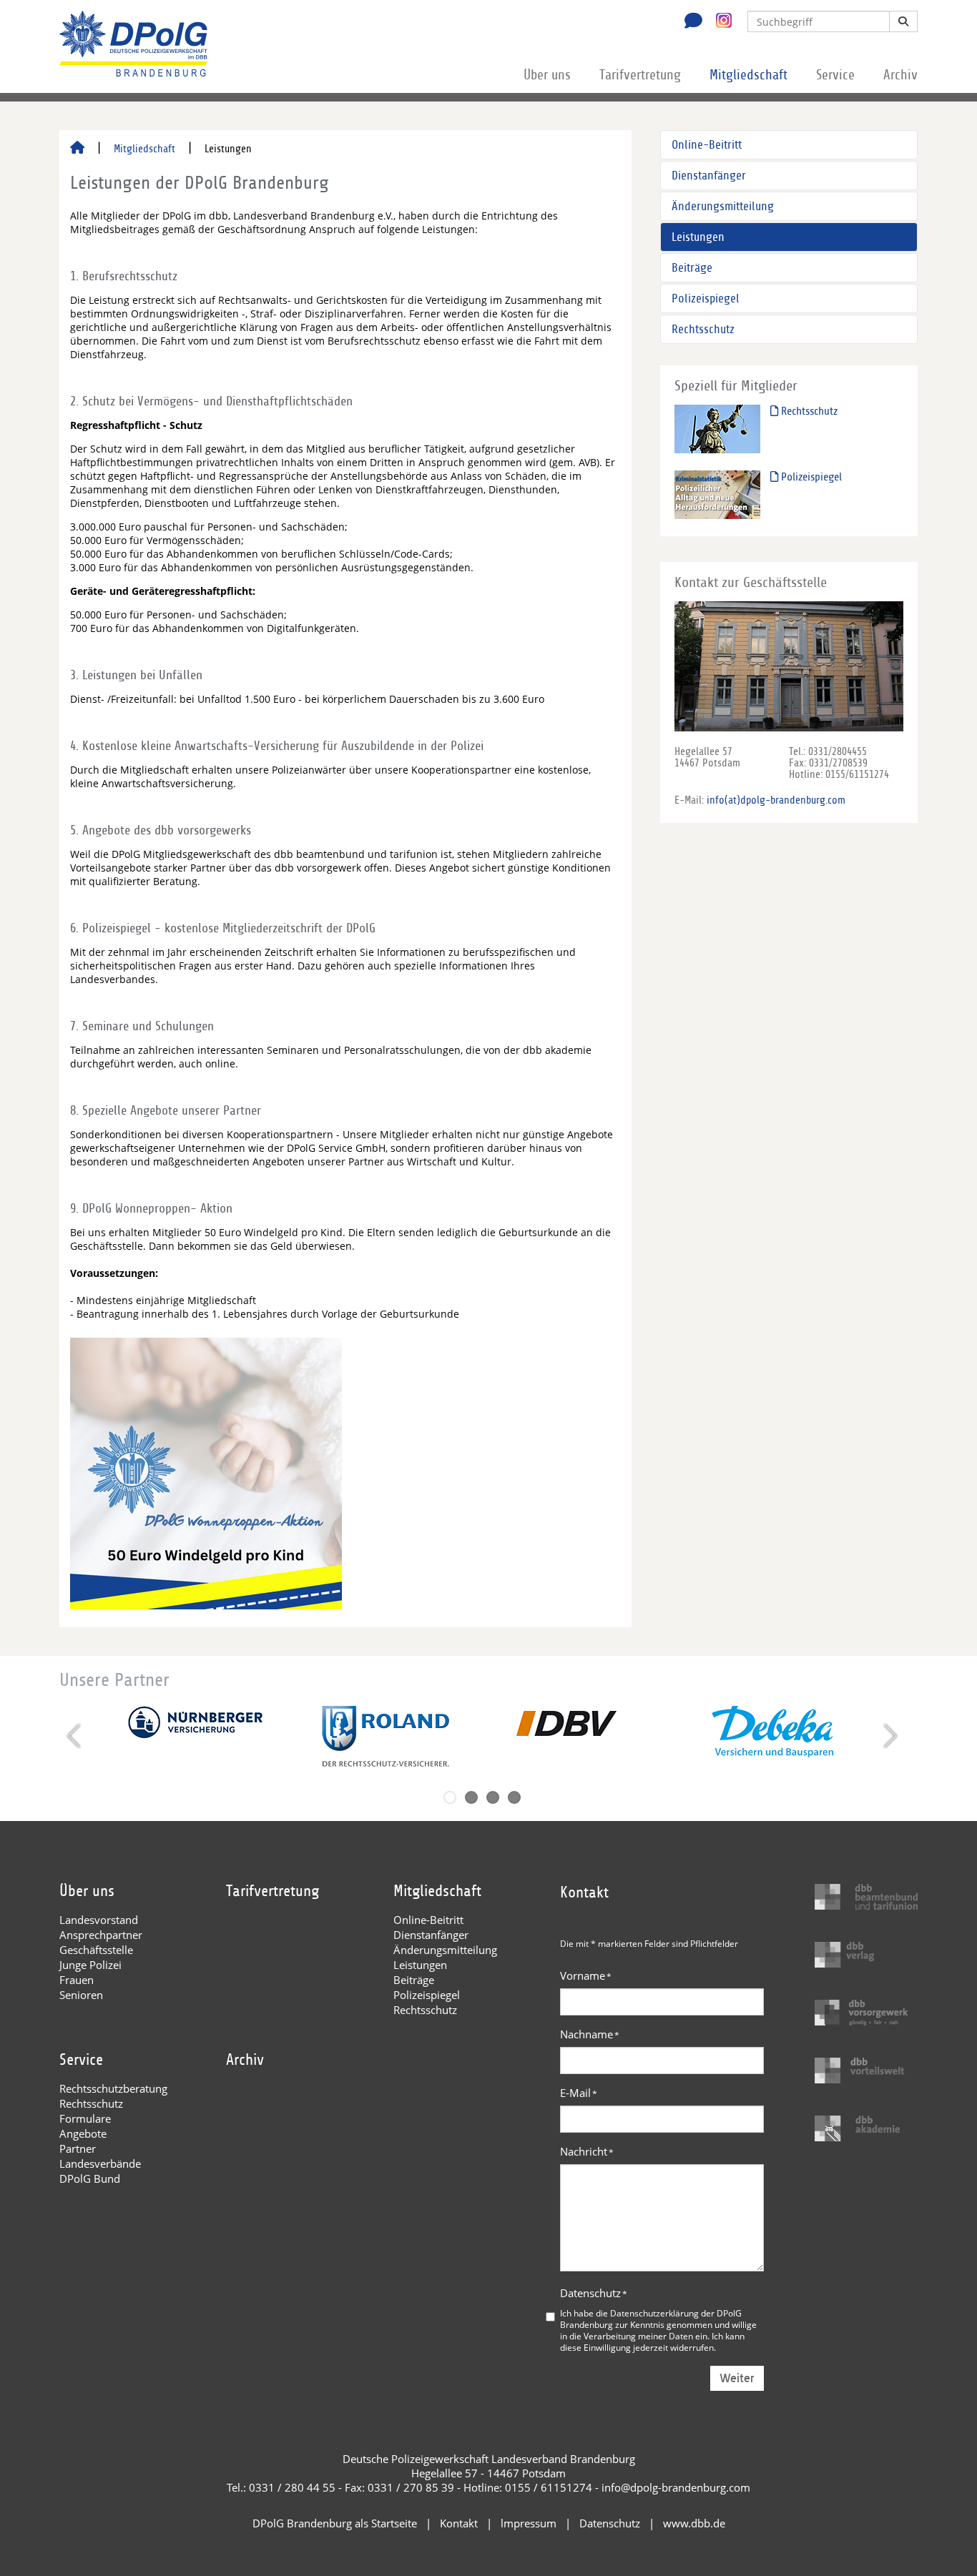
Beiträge (692, 268)
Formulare (85, 2118)
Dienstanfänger (709, 176)
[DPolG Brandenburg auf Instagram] (718, 21)
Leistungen (698, 237)
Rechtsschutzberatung (113, 2088)
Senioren (81, 1995)
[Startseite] (77, 149)
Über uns (547, 75)
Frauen (77, 1980)
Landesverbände (100, 2163)
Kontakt (459, 2523)
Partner (78, 2148)
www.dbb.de (694, 2523)
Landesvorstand (99, 1920)
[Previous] (75, 1736)
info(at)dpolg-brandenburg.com (776, 800)
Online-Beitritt (707, 145)
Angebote (83, 2133)
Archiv (900, 75)
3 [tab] (493, 1797)
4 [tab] (514, 1797)
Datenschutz (594, 2293)
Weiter (737, 2378)
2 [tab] (471, 1797)
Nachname (590, 2034)
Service (835, 75)
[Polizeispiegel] (717, 494)
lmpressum (529, 2523)
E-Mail (579, 2093)
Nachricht (587, 2151)
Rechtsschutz (703, 329)
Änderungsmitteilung (723, 206)
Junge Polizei (90, 1965)
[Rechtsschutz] (717, 429)
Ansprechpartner (101, 1935)
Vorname (586, 1975)
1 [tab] (450, 1797)
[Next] (889, 1736)
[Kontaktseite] (689, 22)
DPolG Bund (90, 2178)
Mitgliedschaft (748, 75)
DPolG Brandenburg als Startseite (335, 2523)
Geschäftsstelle (96, 1950)
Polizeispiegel (706, 298)
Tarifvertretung (640, 75)
